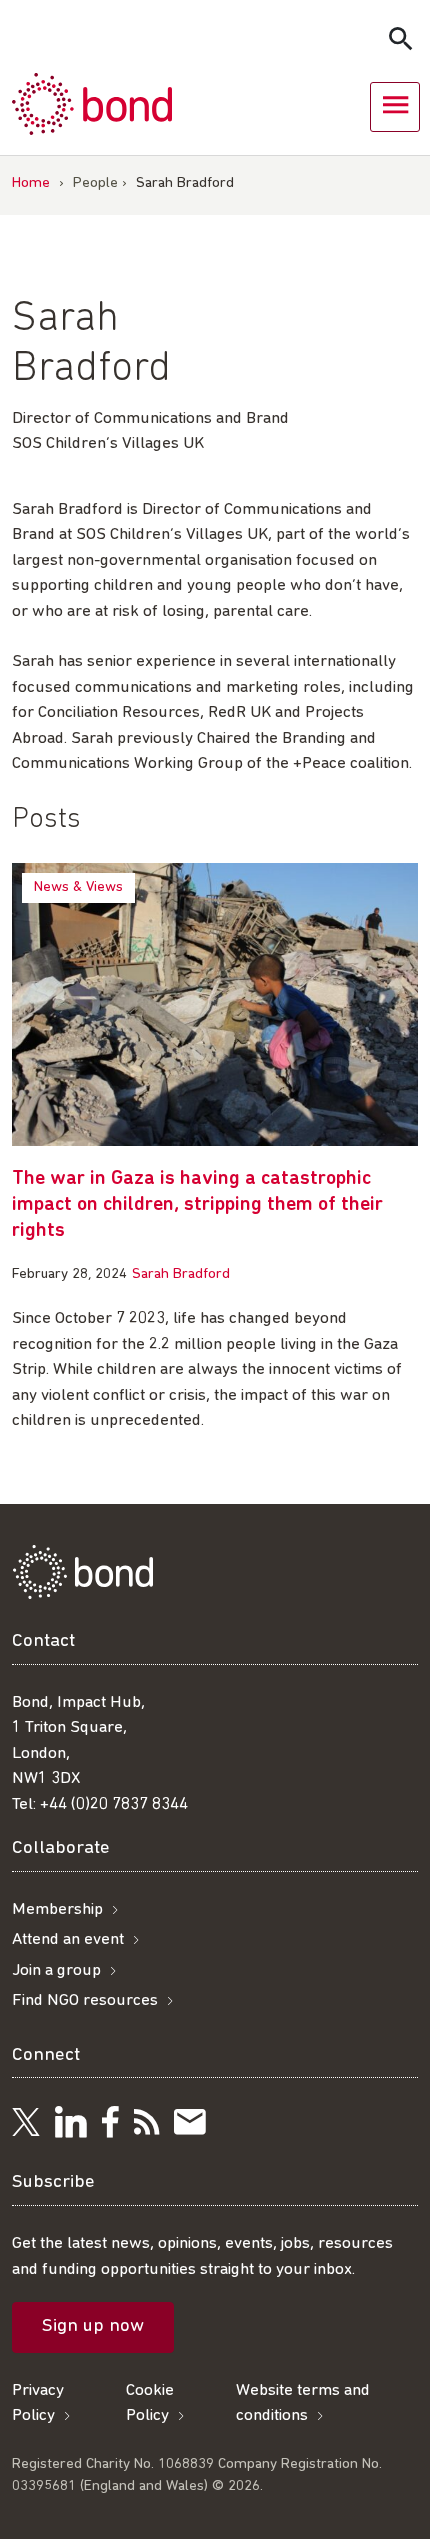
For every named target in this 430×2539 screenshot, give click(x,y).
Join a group (56, 1970)
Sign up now (93, 2326)
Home (31, 183)
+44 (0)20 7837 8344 (114, 1804)
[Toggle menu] (395, 107)
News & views (78, 887)
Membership (57, 1909)
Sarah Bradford (181, 1274)
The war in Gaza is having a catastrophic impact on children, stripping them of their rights (197, 1205)
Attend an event (68, 1939)
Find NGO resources (85, 2000)
